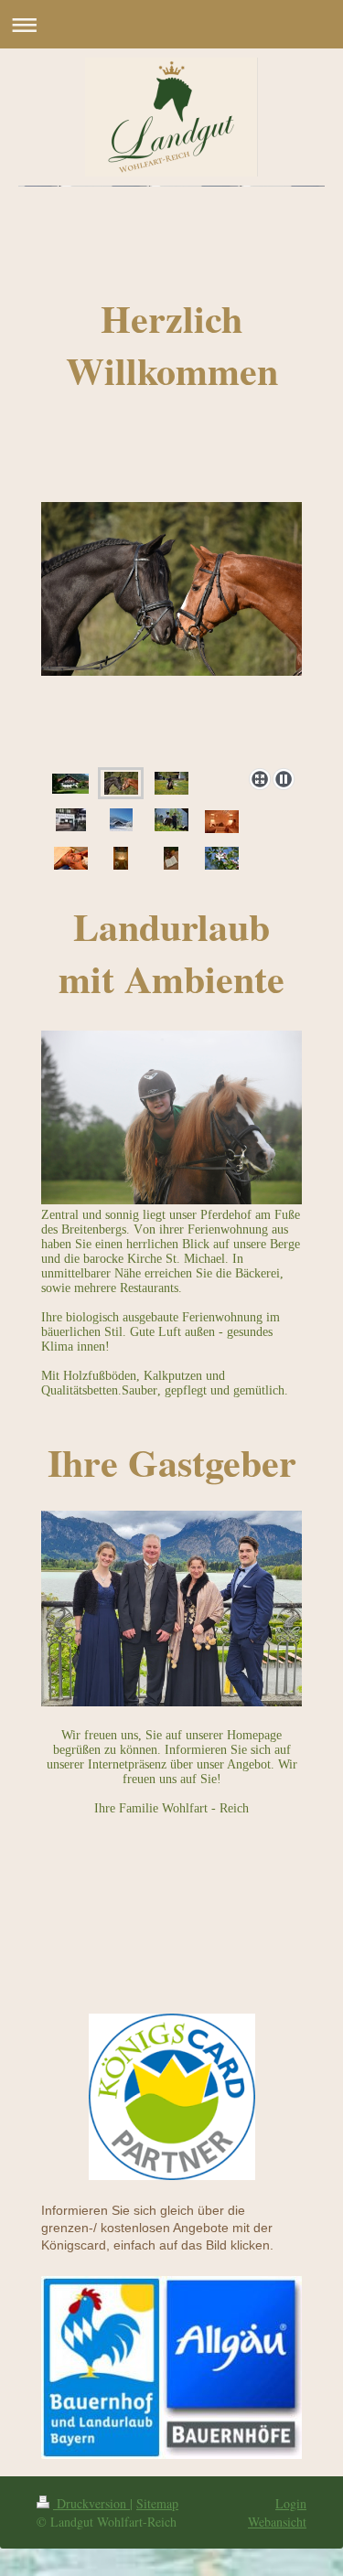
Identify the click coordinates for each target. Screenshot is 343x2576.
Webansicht (277, 2522)
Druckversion (91, 2503)
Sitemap (157, 2503)
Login (291, 2503)
